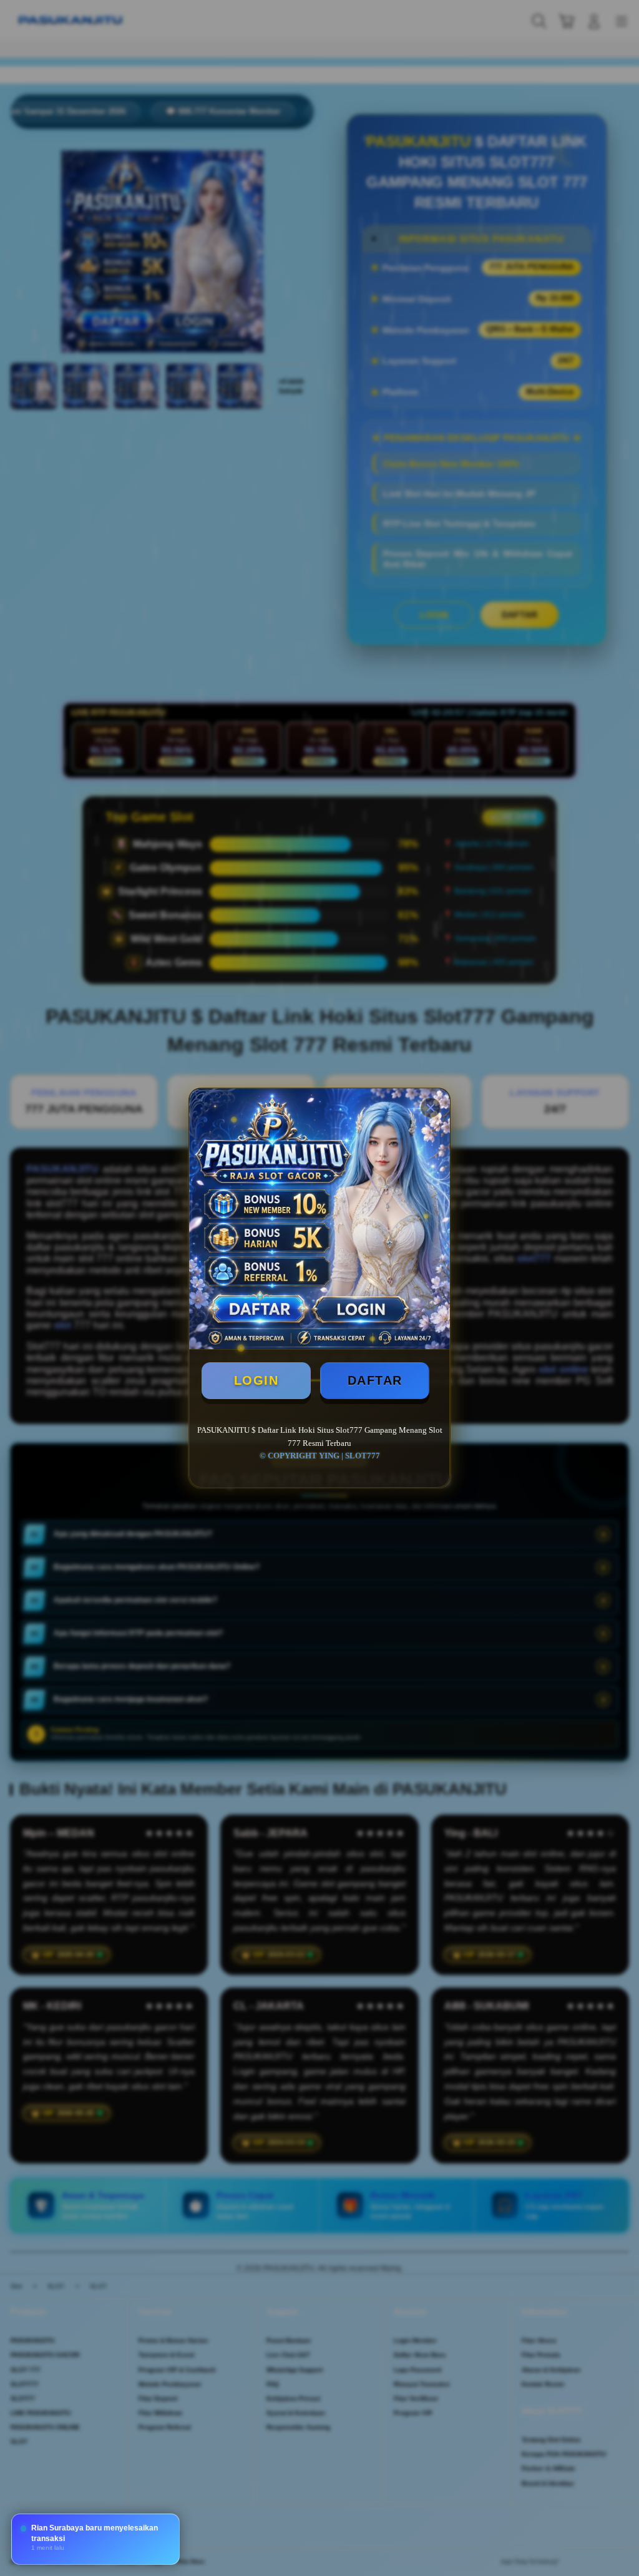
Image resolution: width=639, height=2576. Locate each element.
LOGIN (256, 1380)
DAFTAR (375, 1380)
